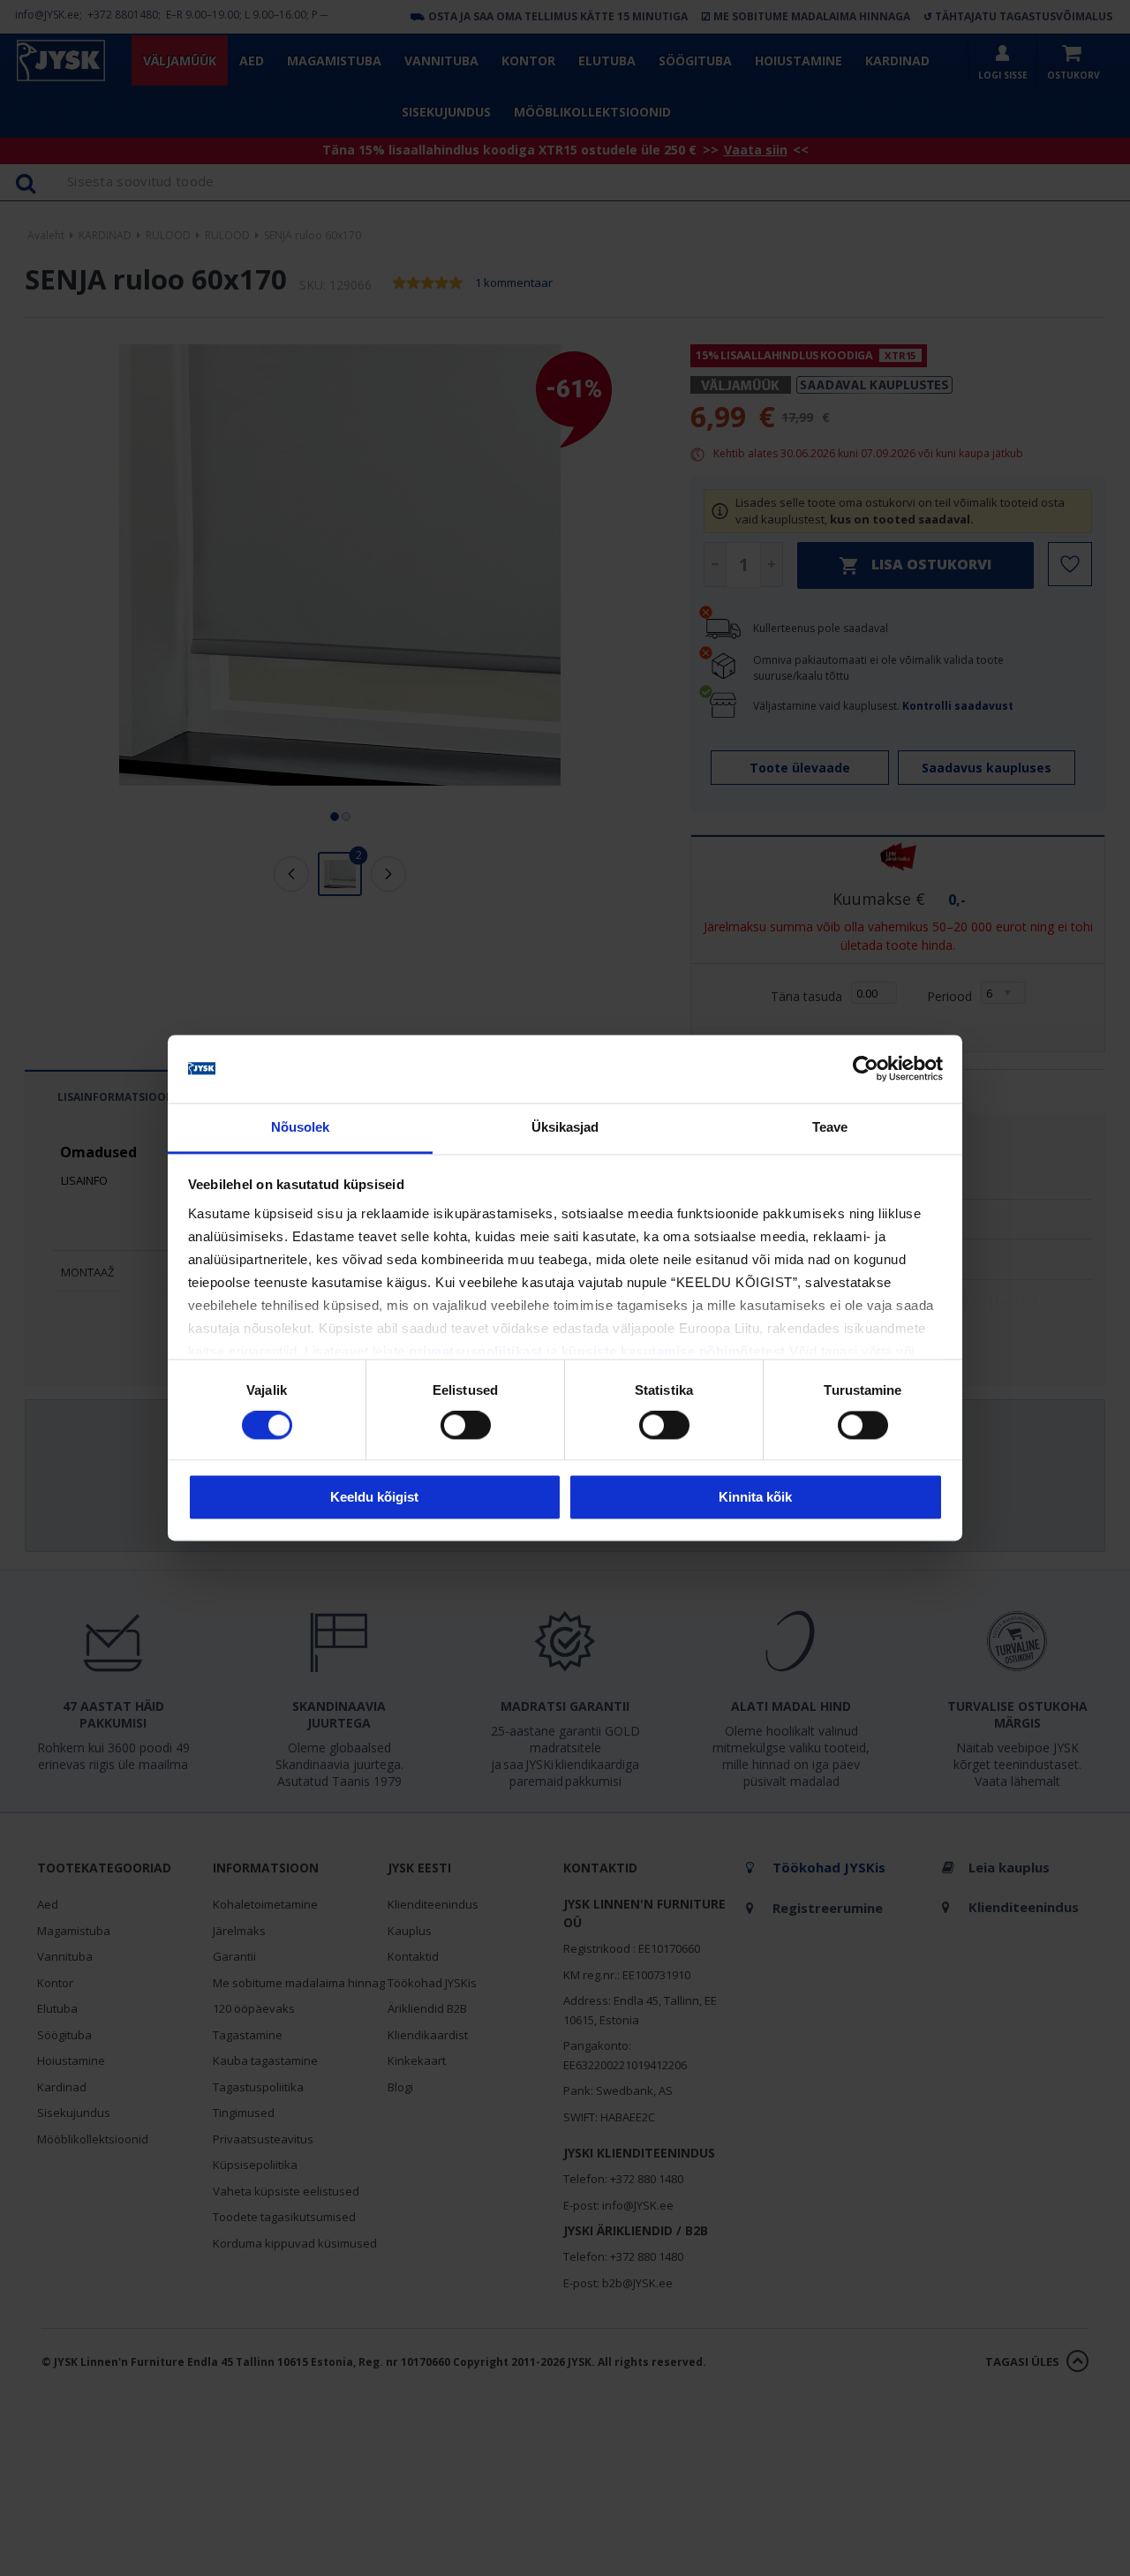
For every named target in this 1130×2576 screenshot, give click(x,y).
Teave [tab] (830, 1127)
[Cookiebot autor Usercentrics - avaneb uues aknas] (866, 1069)
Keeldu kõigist (374, 1497)
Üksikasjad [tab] (565, 1127)
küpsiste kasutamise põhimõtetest (674, 1351)
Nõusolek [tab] (301, 1127)
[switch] (466, 1426)
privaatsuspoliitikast (476, 1351)
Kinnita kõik (755, 1497)
